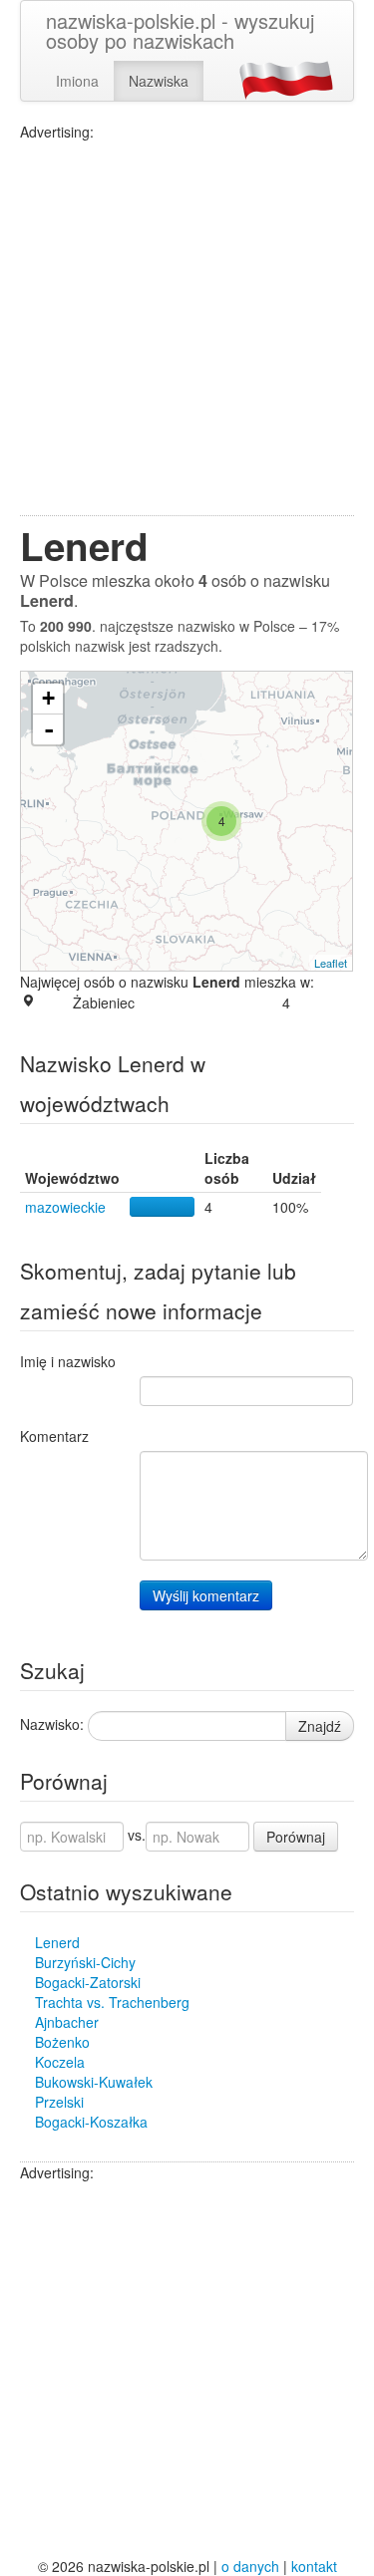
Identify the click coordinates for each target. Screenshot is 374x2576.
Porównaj (296, 1837)
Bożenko (62, 2042)
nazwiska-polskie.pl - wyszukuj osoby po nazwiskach (180, 30)
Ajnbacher (67, 2022)
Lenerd (57, 1942)
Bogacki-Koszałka (91, 2122)
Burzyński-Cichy (85, 1962)
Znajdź (320, 1726)
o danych (250, 2566)
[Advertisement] (187, 328)
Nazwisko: (52, 1724)
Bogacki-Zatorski (88, 1982)
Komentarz (54, 1436)
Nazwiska (159, 81)
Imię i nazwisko (68, 1361)
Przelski (59, 2102)
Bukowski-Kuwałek (94, 2082)
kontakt (314, 2566)
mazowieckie (65, 1207)
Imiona (77, 81)
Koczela (60, 2062)
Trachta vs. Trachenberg (112, 2002)
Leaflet (331, 963)
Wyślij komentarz (206, 1595)
